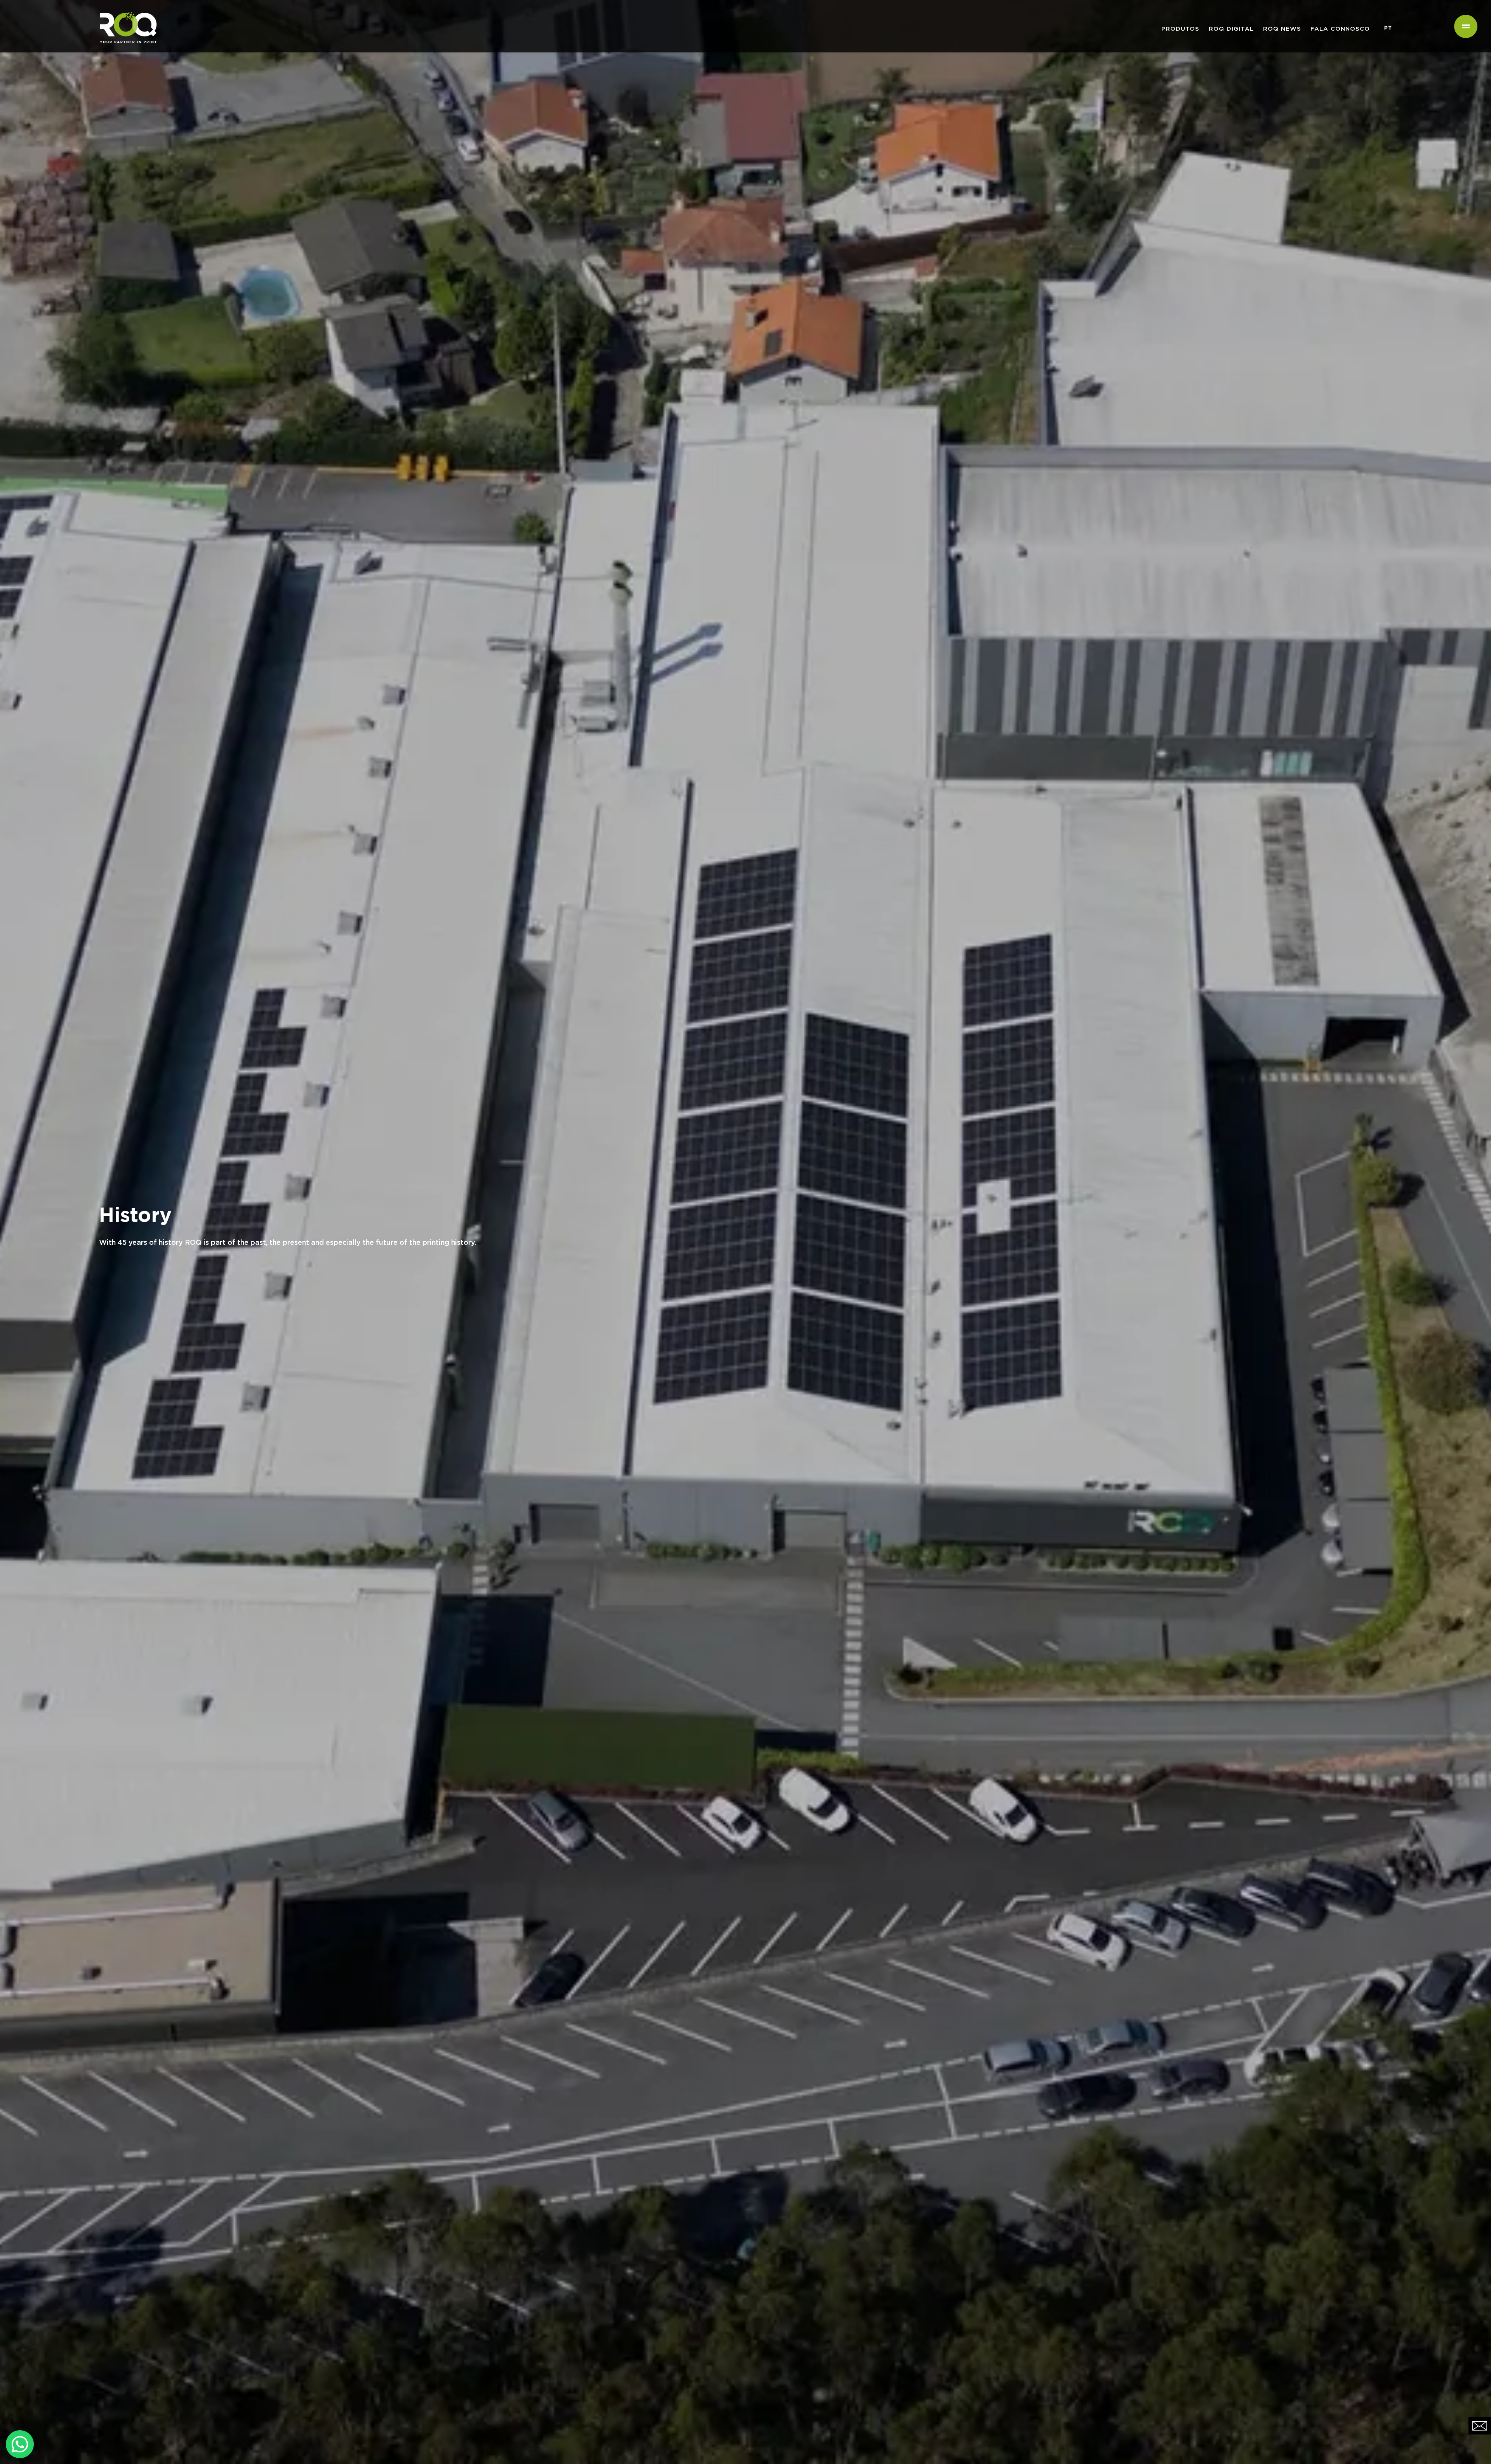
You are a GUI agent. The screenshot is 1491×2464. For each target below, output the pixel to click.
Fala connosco (1340, 29)
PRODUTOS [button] (1180, 29)
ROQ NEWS (1282, 29)
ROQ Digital (1231, 29)
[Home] (125, 10)
